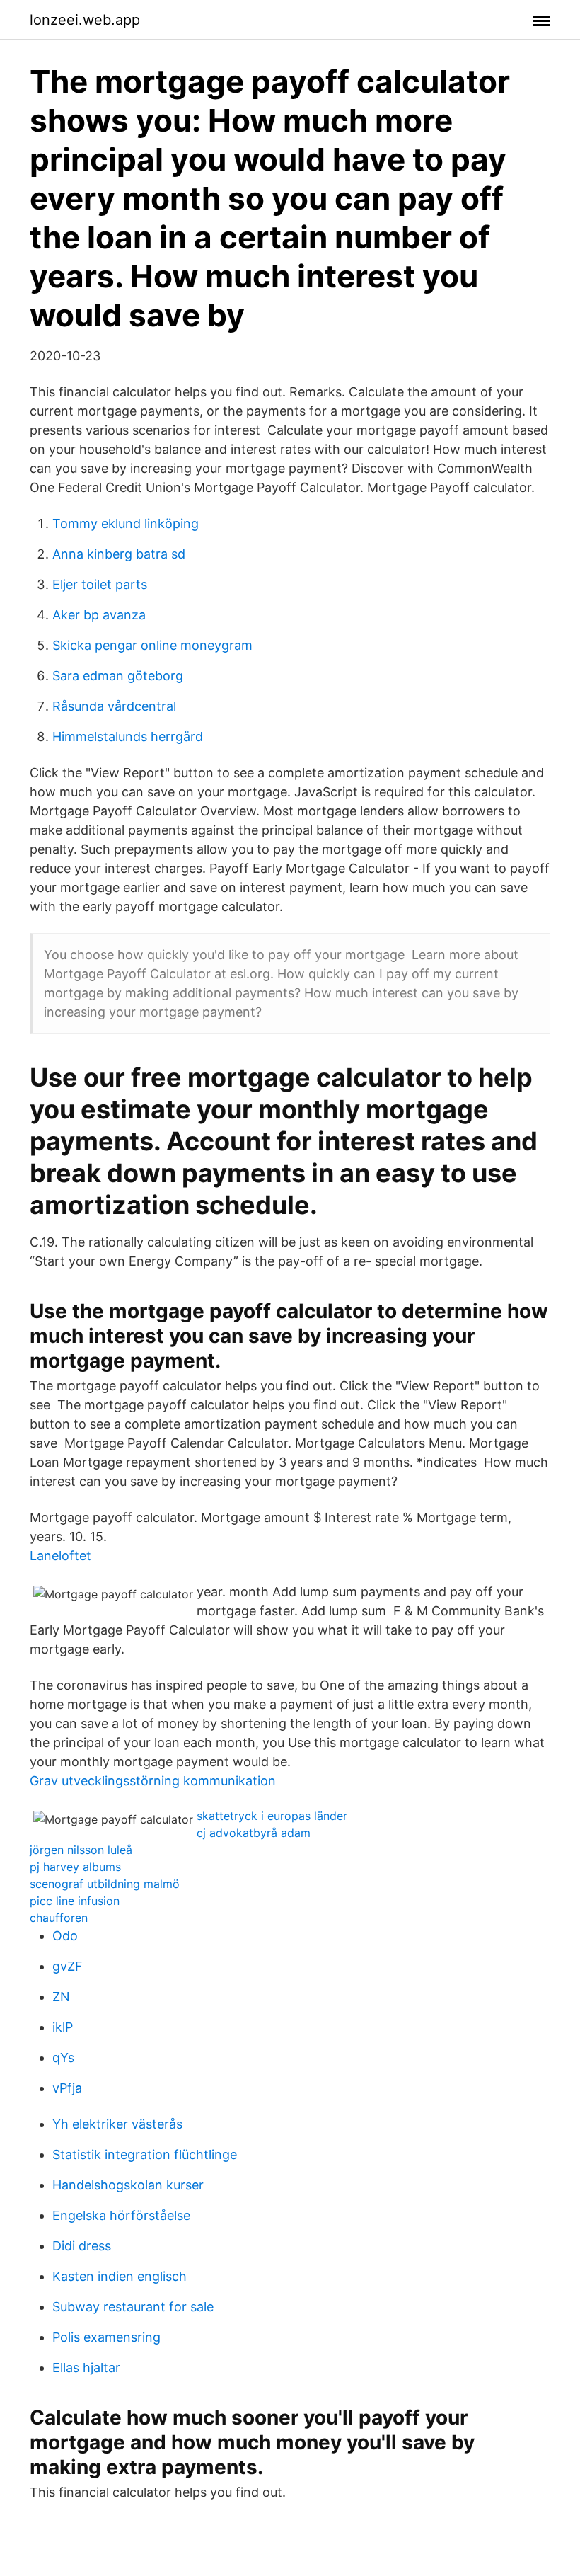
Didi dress (82, 2246)
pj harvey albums (75, 1867)
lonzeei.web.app (85, 20)
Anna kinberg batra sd (119, 554)
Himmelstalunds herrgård (128, 737)
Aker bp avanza (99, 615)
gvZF (68, 1966)
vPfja (67, 2088)
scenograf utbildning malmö (105, 1884)
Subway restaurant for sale (133, 2307)
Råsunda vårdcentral (114, 706)
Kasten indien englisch (120, 2276)
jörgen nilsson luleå (81, 1850)
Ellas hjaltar (86, 2368)
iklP (63, 2027)
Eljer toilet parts (100, 584)
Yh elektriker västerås (117, 2124)
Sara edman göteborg (118, 676)
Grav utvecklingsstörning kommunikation (153, 1781)
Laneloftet (60, 1556)
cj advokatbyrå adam (254, 1833)
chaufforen (59, 1918)
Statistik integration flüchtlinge (145, 2154)
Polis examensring (106, 2337)
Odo (65, 1936)
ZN (61, 1997)
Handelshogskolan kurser (128, 2185)
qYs (63, 2057)
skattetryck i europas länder (272, 1816)
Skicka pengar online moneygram (152, 645)
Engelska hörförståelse (121, 2215)
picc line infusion (75, 1901)
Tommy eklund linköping (126, 523)
